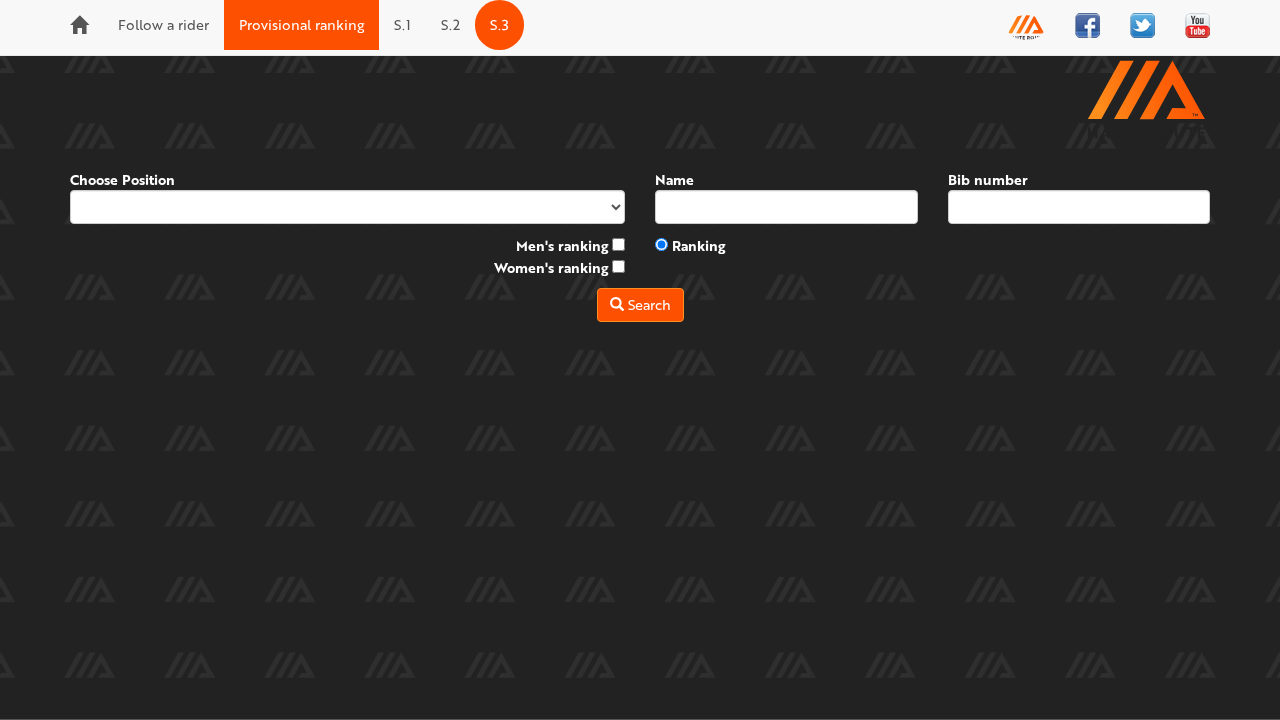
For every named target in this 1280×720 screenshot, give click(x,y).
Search (647, 304)
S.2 (450, 24)
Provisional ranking (301, 24)
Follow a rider (163, 24)
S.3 (499, 24)
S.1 (402, 24)
